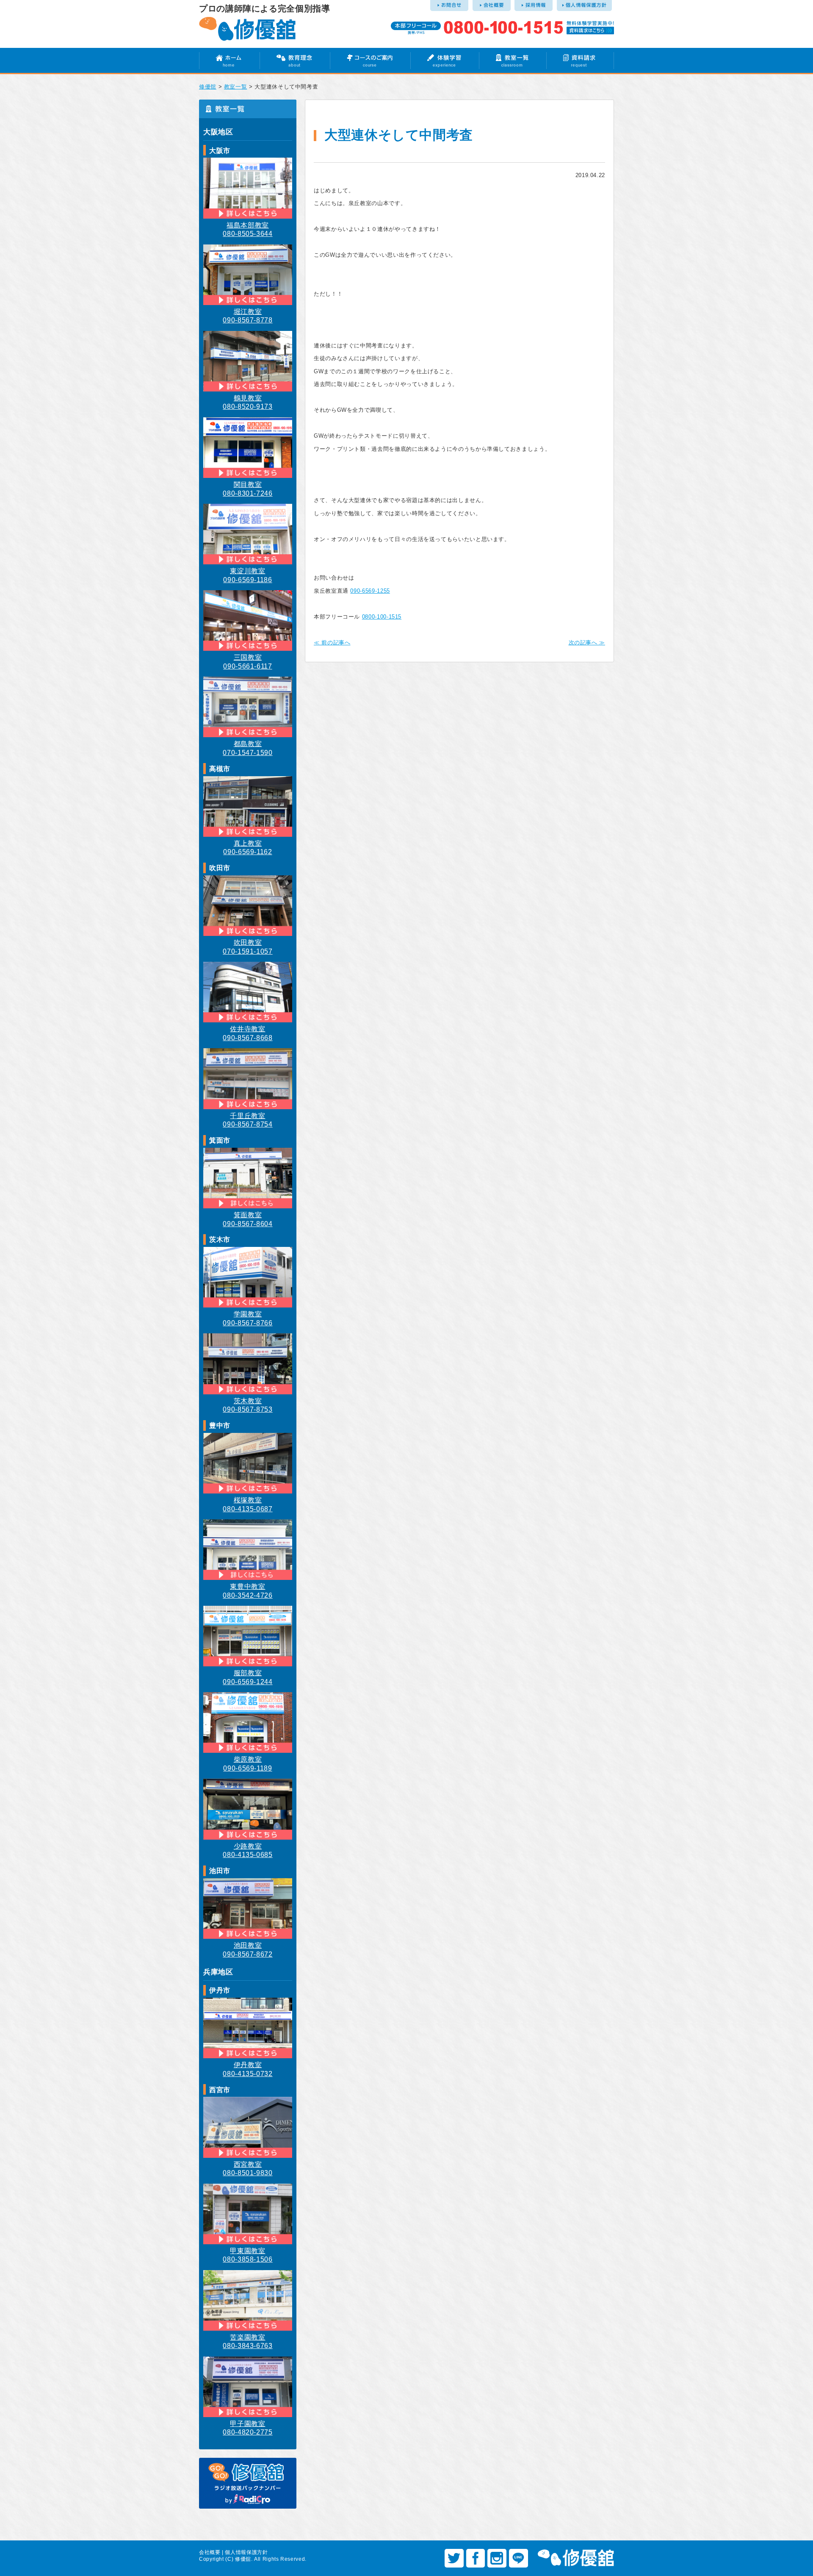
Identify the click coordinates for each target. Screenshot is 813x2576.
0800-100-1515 (382, 617)
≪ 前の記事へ (332, 643)
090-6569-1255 (370, 591)
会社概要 (210, 2552)
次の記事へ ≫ (587, 643)
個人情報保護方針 (246, 2552)
